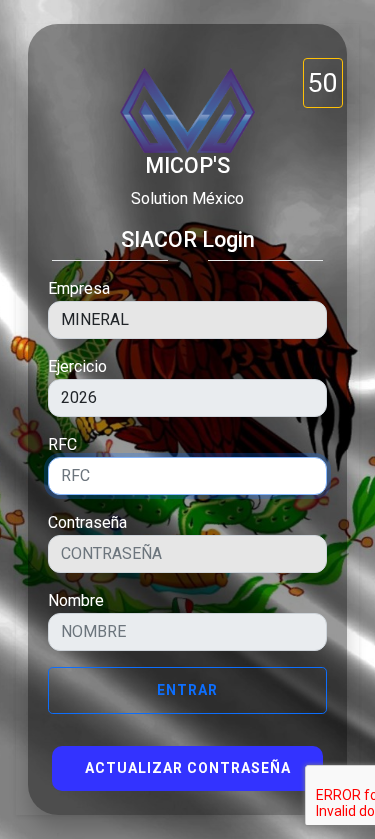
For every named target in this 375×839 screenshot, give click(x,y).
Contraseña (87, 522)
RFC (62, 444)
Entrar (187, 690)
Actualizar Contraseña (188, 768)
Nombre (76, 600)
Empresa (79, 288)
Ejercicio (77, 366)
